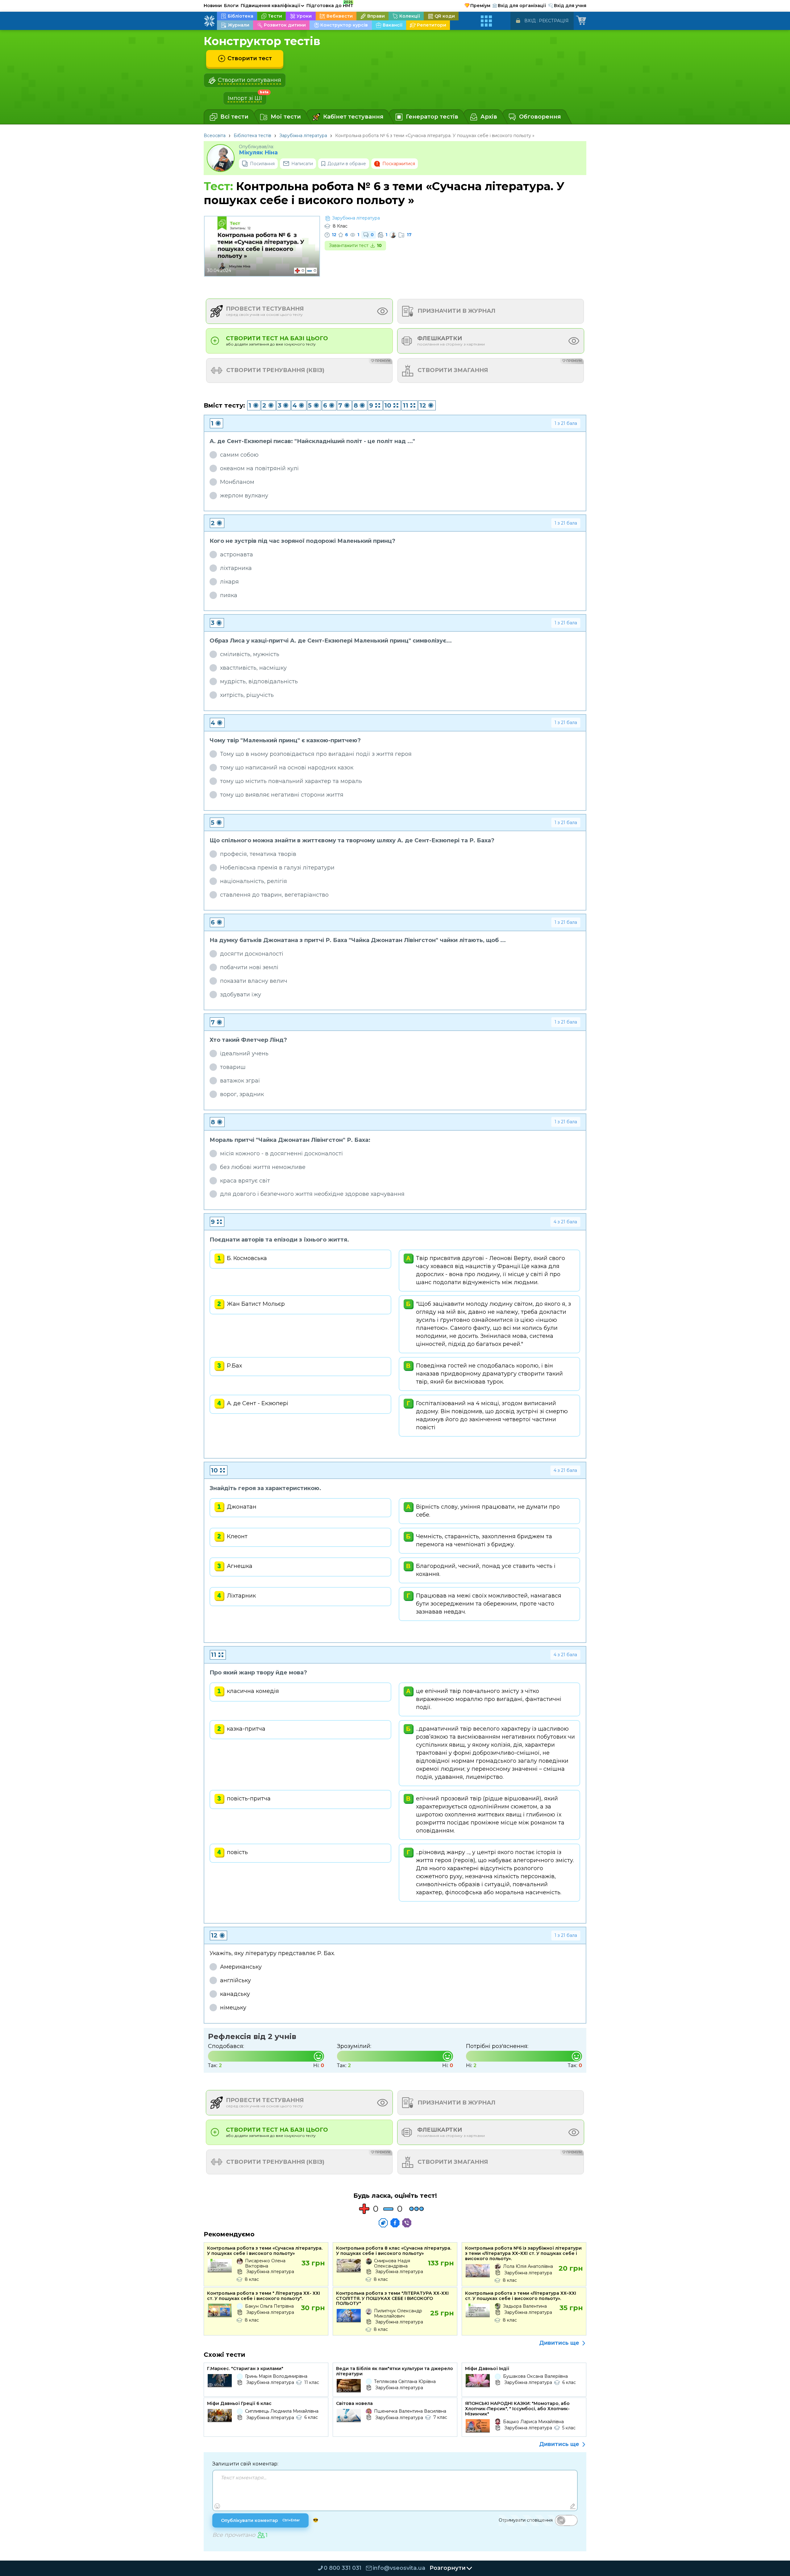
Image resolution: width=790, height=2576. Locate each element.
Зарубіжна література (303, 136)
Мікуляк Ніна (258, 153)
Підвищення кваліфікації (272, 6)
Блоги (231, 6)
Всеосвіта (215, 136)
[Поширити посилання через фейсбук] (395, 2223)
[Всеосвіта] (209, 21)
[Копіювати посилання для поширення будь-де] (383, 2223)
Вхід (530, 21)
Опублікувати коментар (260, 2520)
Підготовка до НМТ (330, 5)
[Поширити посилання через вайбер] (407, 2223)
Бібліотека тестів (252, 136)
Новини (213, 6)
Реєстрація (554, 21)
